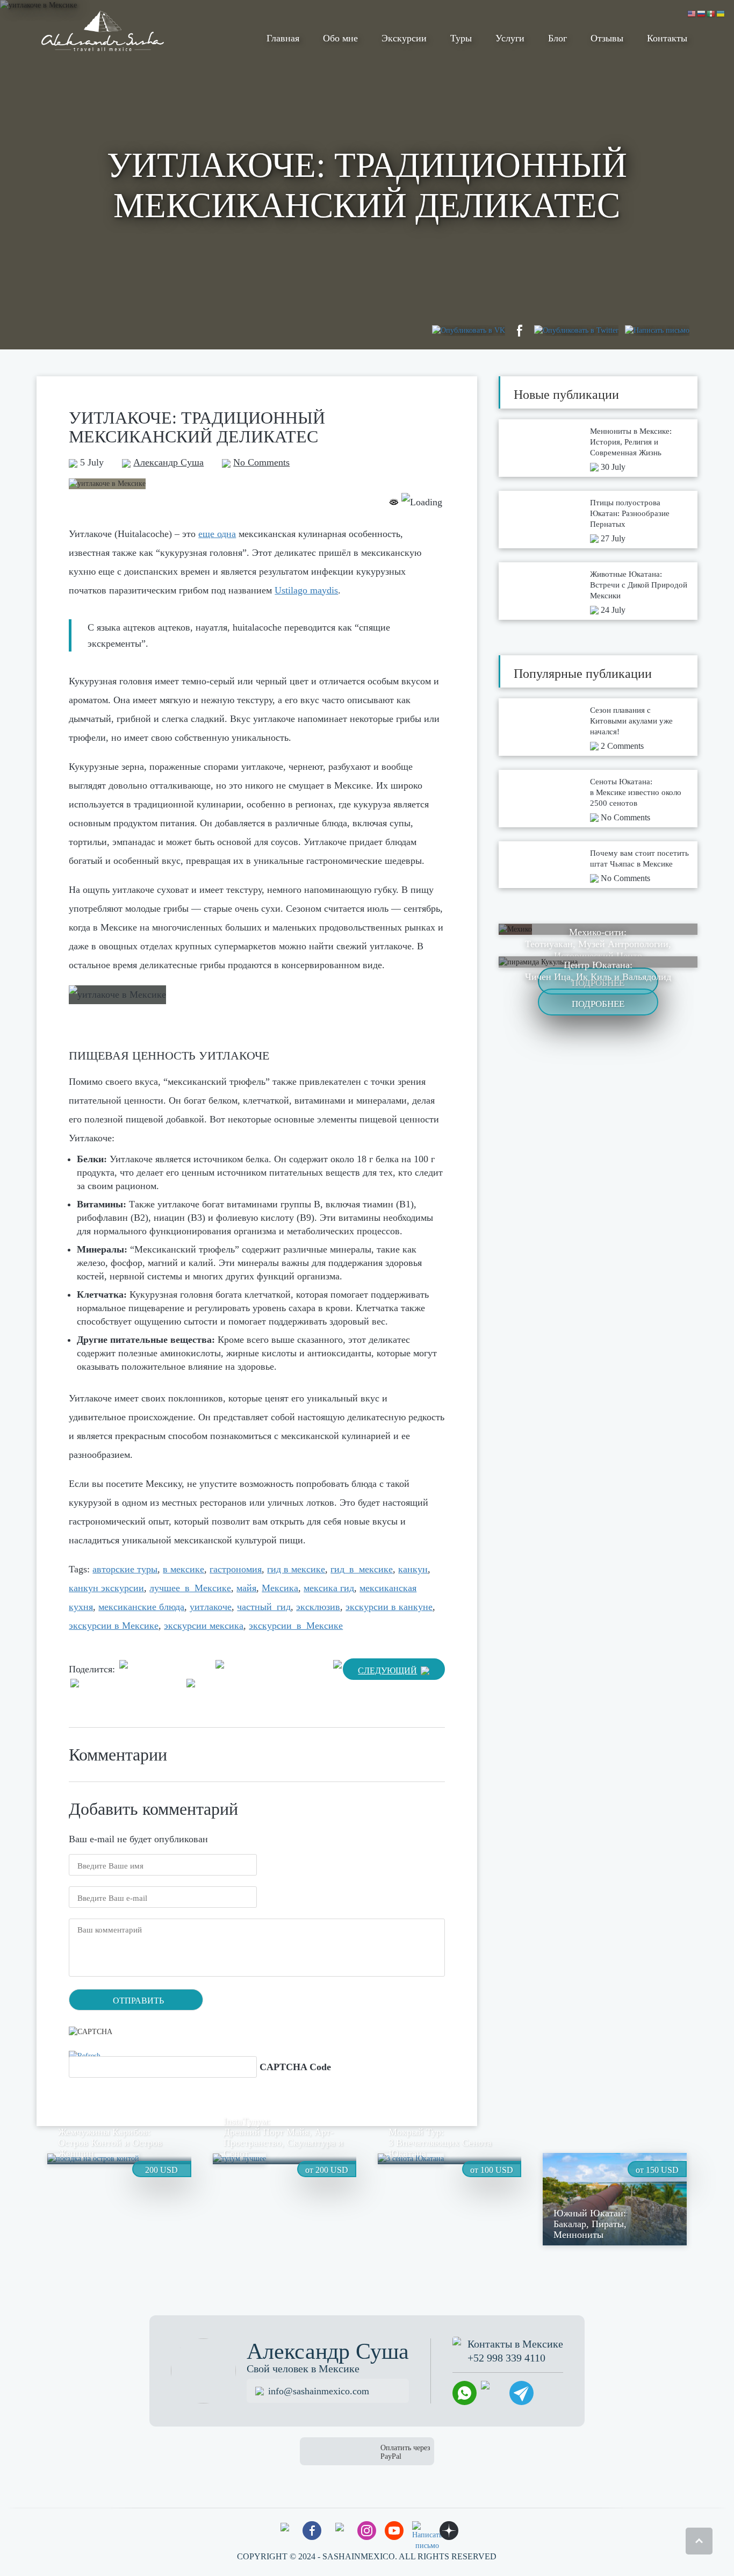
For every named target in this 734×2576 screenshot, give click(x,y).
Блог (557, 38)
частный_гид (264, 1607)
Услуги (510, 38)
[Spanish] (711, 13)
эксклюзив (318, 1607)
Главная (283, 38)
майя (246, 1588)
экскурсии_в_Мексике (296, 1626)
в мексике (183, 1569)
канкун (413, 1569)
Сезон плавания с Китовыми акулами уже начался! (631, 721)
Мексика (280, 1588)
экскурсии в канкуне (389, 1607)
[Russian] (702, 13)
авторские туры (125, 1569)
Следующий (387, 1670)
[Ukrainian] (721, 13)
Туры (461, 38)
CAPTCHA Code (295, 2067)
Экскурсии (404, 38)
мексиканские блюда (141, 1607)
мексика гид (329, 1588)
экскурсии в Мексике (114, 1626)
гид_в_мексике (362, 1569)
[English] (692, 13)
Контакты (667, 38)
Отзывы (607, 38)
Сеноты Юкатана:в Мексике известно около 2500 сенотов (636, 792)
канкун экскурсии (106, 1588)
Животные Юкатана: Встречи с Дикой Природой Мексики (639, 585)
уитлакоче (211, 1607)
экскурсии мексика (204, 1626)
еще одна (217, 534)
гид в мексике (296, 1569)
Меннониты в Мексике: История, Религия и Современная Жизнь (631, 442)
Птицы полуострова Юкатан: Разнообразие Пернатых (630, 513)
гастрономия (236, 1569)
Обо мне (340, 38)
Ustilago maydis (306, 590)
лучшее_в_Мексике (190, 1588)
